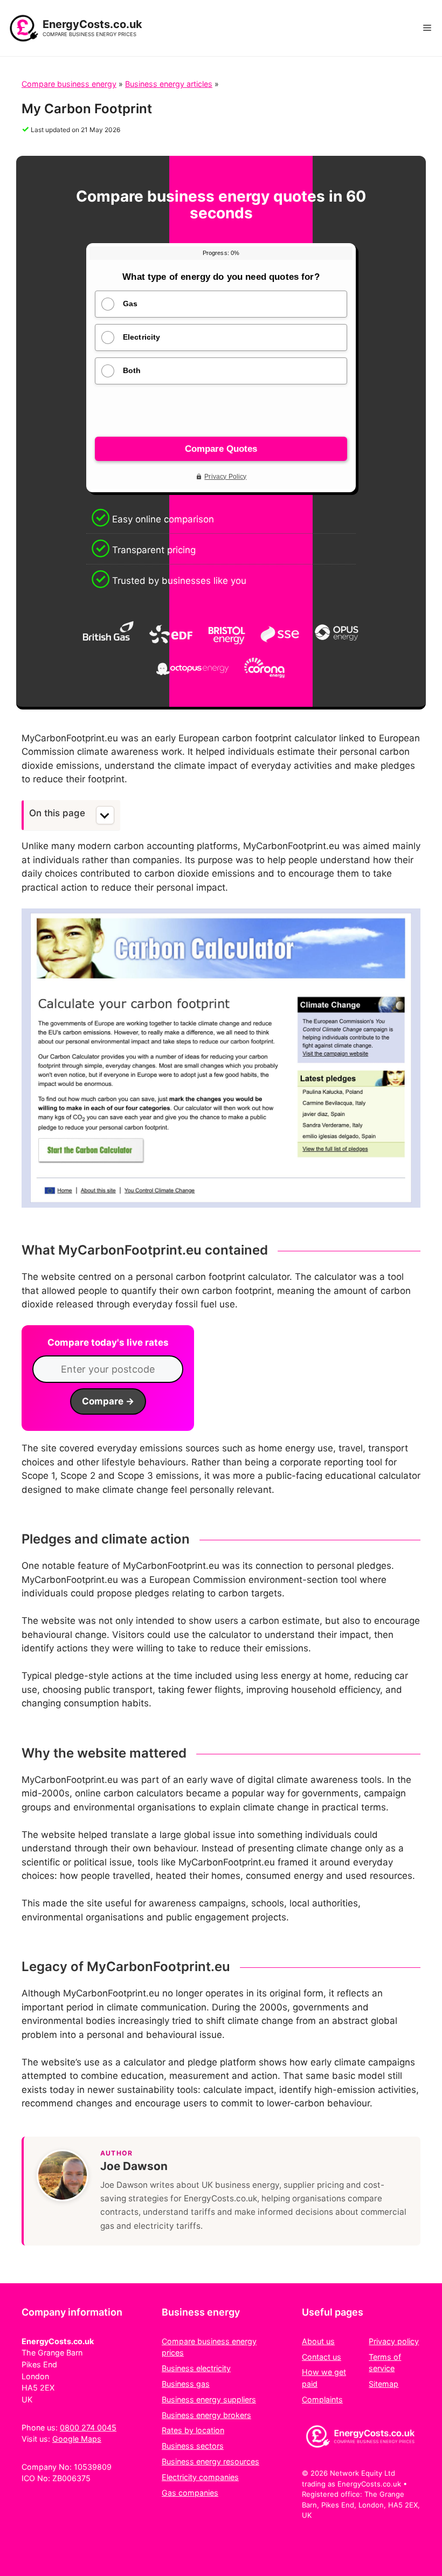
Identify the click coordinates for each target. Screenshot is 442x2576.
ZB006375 (71, 2478)
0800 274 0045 (88, 2427)
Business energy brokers (206, 2415)
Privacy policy (394, 2341)
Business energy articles (169, 84)
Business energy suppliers (209, 2399)
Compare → (108, 1401)
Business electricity (196, 2368)
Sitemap (384, 2384)
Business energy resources (210, 2461)
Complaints (322, 2399)
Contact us (322, 2357)
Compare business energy (69, 84)
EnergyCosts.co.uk (92, 24)
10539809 (93, 2467)
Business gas (186, 2384)
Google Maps (77, 2439)
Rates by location (193, 2430)
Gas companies (190, 2493)
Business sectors (193, 2446)
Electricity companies (200, 2477)
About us (318, 2341)
